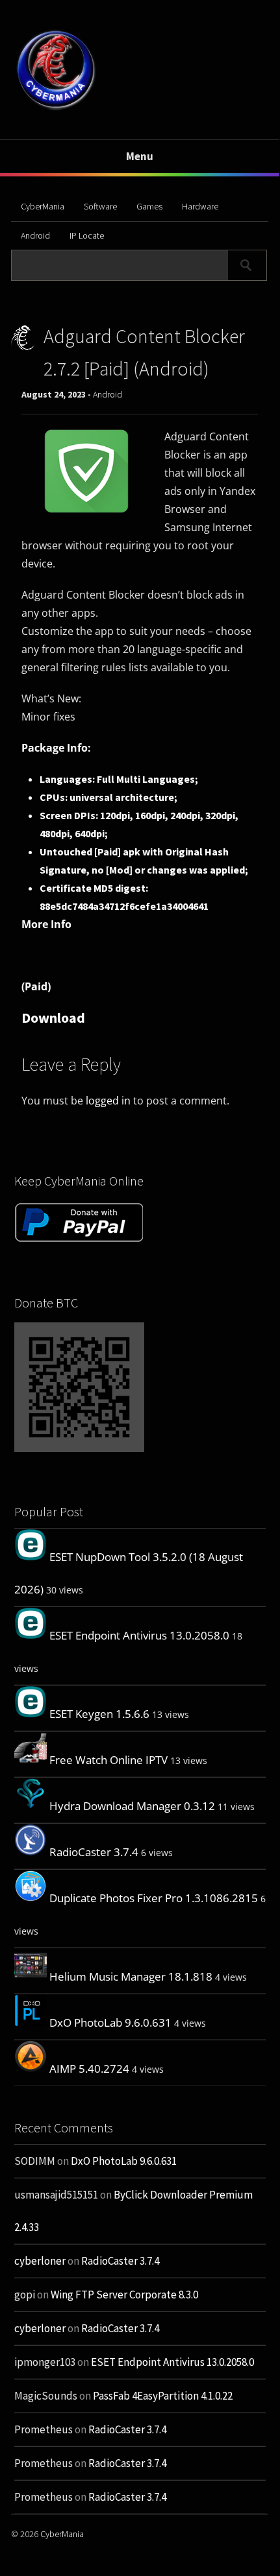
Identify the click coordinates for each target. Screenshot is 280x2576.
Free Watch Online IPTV (108, 1760)
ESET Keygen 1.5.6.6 (99, 1714)
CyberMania (43, 206)
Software (100, 206)
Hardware (200, 206)
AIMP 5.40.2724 (89, 2069)
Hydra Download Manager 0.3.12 (132, 1806)
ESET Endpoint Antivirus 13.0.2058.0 (139, 1635)
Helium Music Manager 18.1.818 (131, 1976)
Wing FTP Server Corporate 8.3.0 (124, 2295)
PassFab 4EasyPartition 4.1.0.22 (163, 2396)
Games (149, 206)
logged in (108, 1101)
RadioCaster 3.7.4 (94, 1852)
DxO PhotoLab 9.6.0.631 (110, 2022)
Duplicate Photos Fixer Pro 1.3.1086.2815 (154, 1898)
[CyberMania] (56, 109)
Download (53, 1018)
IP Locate (87, 235)
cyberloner (40, 2261)
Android (35, 235)
